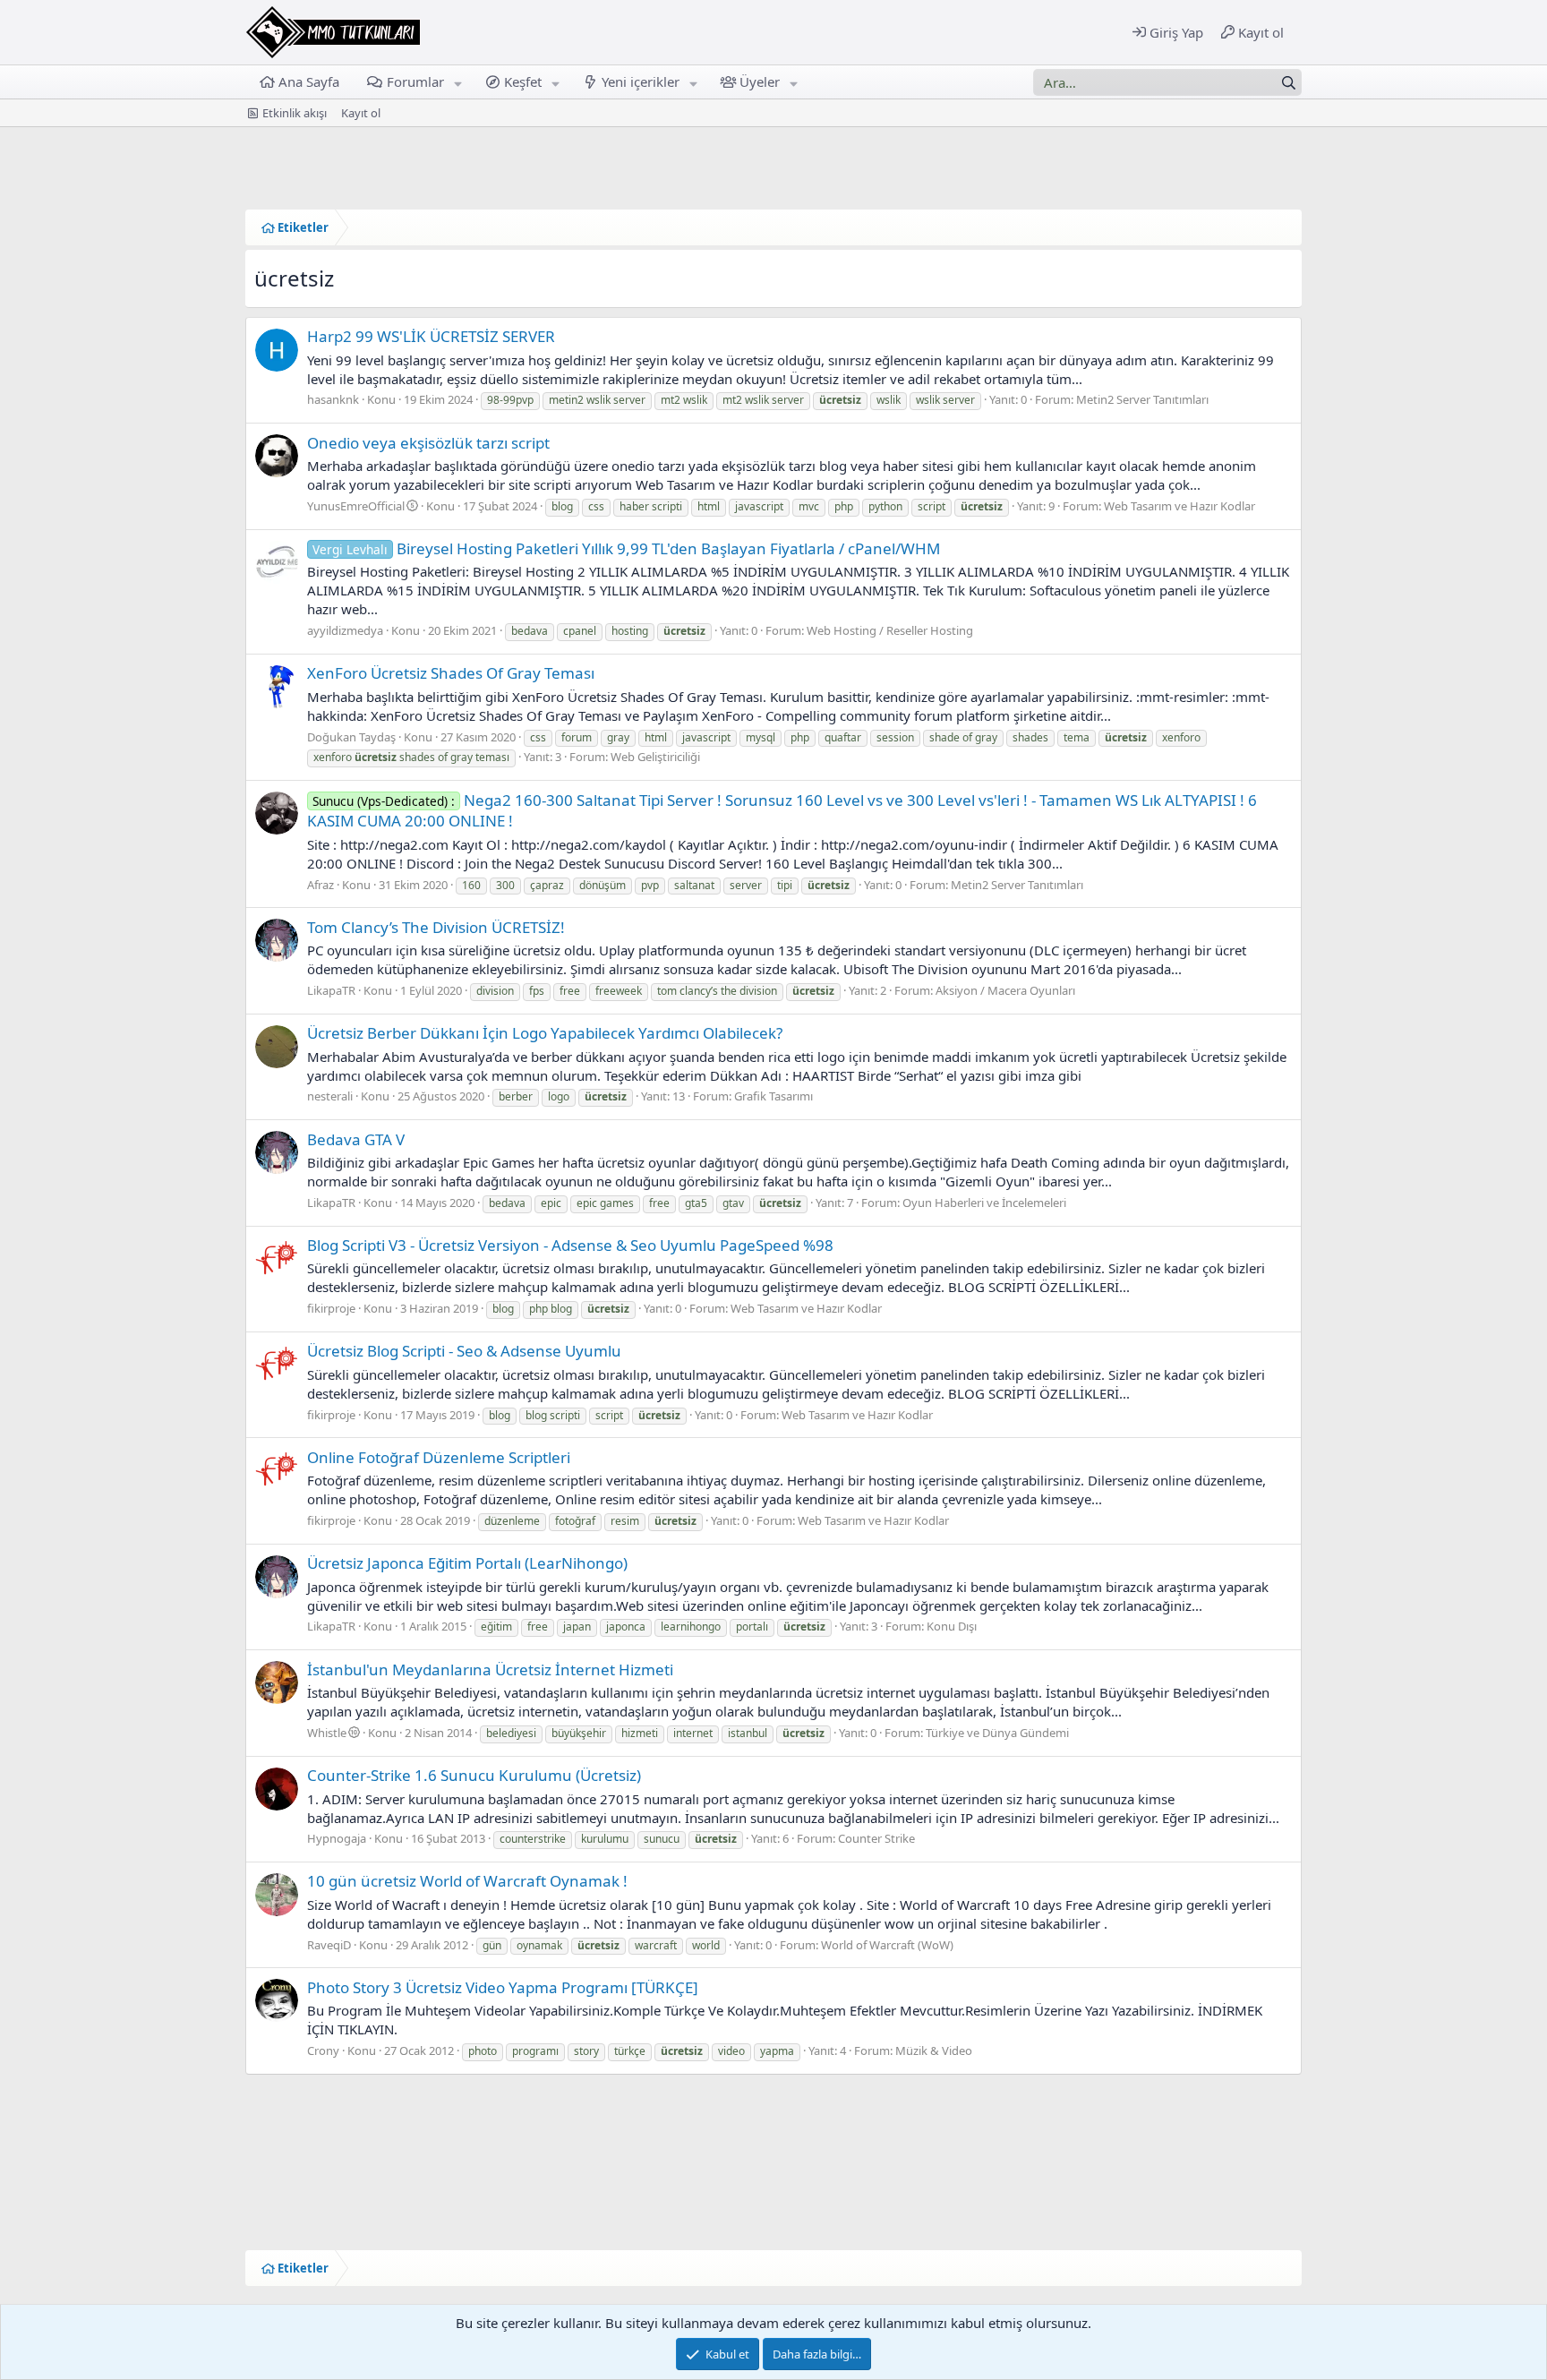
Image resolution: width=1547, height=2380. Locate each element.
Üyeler (760, 81)
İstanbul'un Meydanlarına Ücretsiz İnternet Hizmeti (490, 1669)
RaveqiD (329, 1945)
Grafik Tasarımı (773, 1096)
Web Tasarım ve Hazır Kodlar (1179, 506)
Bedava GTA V (356, 1139)
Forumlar (415, 81)
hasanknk (333, 399)
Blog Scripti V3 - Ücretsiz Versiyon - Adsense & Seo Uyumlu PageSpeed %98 (570, 1245)
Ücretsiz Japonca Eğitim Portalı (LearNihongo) (467, 1563)
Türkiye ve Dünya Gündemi (997, 1733)
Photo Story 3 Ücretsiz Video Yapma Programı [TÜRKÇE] (503, 1987)
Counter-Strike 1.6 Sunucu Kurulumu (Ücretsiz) (474, 1775)
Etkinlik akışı (295, 113)
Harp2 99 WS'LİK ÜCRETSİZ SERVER (431, 336)
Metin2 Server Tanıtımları (1142, 399)
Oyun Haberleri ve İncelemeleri (984, 1203)
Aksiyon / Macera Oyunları (1005, 990)
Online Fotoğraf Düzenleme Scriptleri (439, 1457)
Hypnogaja (337, 1838)
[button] (457, 82)
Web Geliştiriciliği (655, 757)
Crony (323, 2050)
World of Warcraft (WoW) (887, 1945)
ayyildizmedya (345, 630)
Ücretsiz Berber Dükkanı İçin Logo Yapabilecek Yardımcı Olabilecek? (545, 1033)
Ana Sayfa (309, 81)
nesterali (330, 1096)
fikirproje (331, 1308)
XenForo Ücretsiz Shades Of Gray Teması (451, 673)
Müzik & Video (934, 2050)
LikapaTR (331, 990)
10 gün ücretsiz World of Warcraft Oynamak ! (467, 1881)
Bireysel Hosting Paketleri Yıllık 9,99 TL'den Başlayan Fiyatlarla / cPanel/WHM (626, 548)
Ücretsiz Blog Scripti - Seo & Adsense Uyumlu (464, 1351)
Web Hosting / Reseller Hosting (890, 630)
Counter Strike (876, 1838)
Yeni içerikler (641, 81)
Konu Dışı (952, 1626)
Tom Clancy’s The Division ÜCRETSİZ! (436, 927)
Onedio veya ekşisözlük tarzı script (428, 443)
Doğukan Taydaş (351, 737)
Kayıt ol (361, 113)
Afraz (321, 885)
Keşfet (523, 81)
